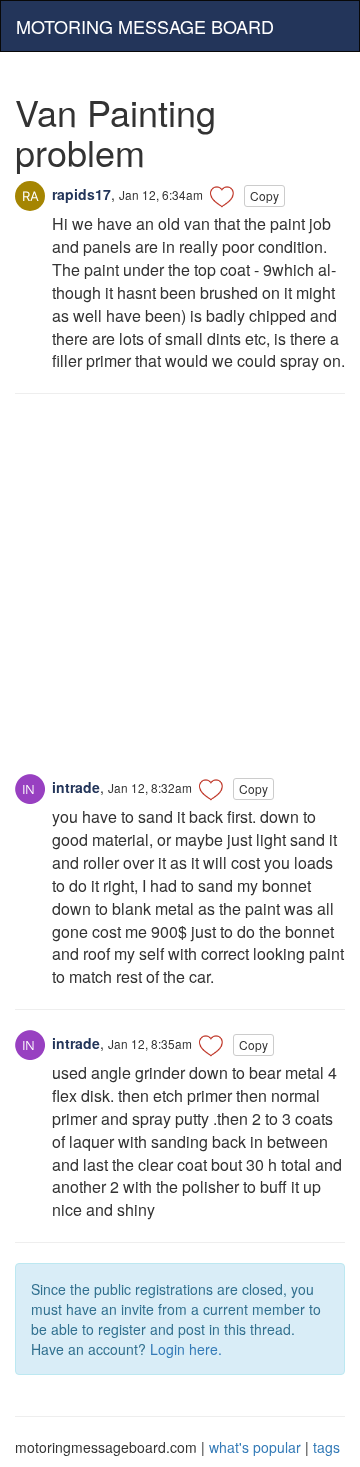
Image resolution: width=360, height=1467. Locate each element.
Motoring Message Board (145, 26)
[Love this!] (222, 196)
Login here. (186, 1349)
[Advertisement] (180, 594)
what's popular (255, 1447)
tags (326, 1447)
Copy (264, 195)
